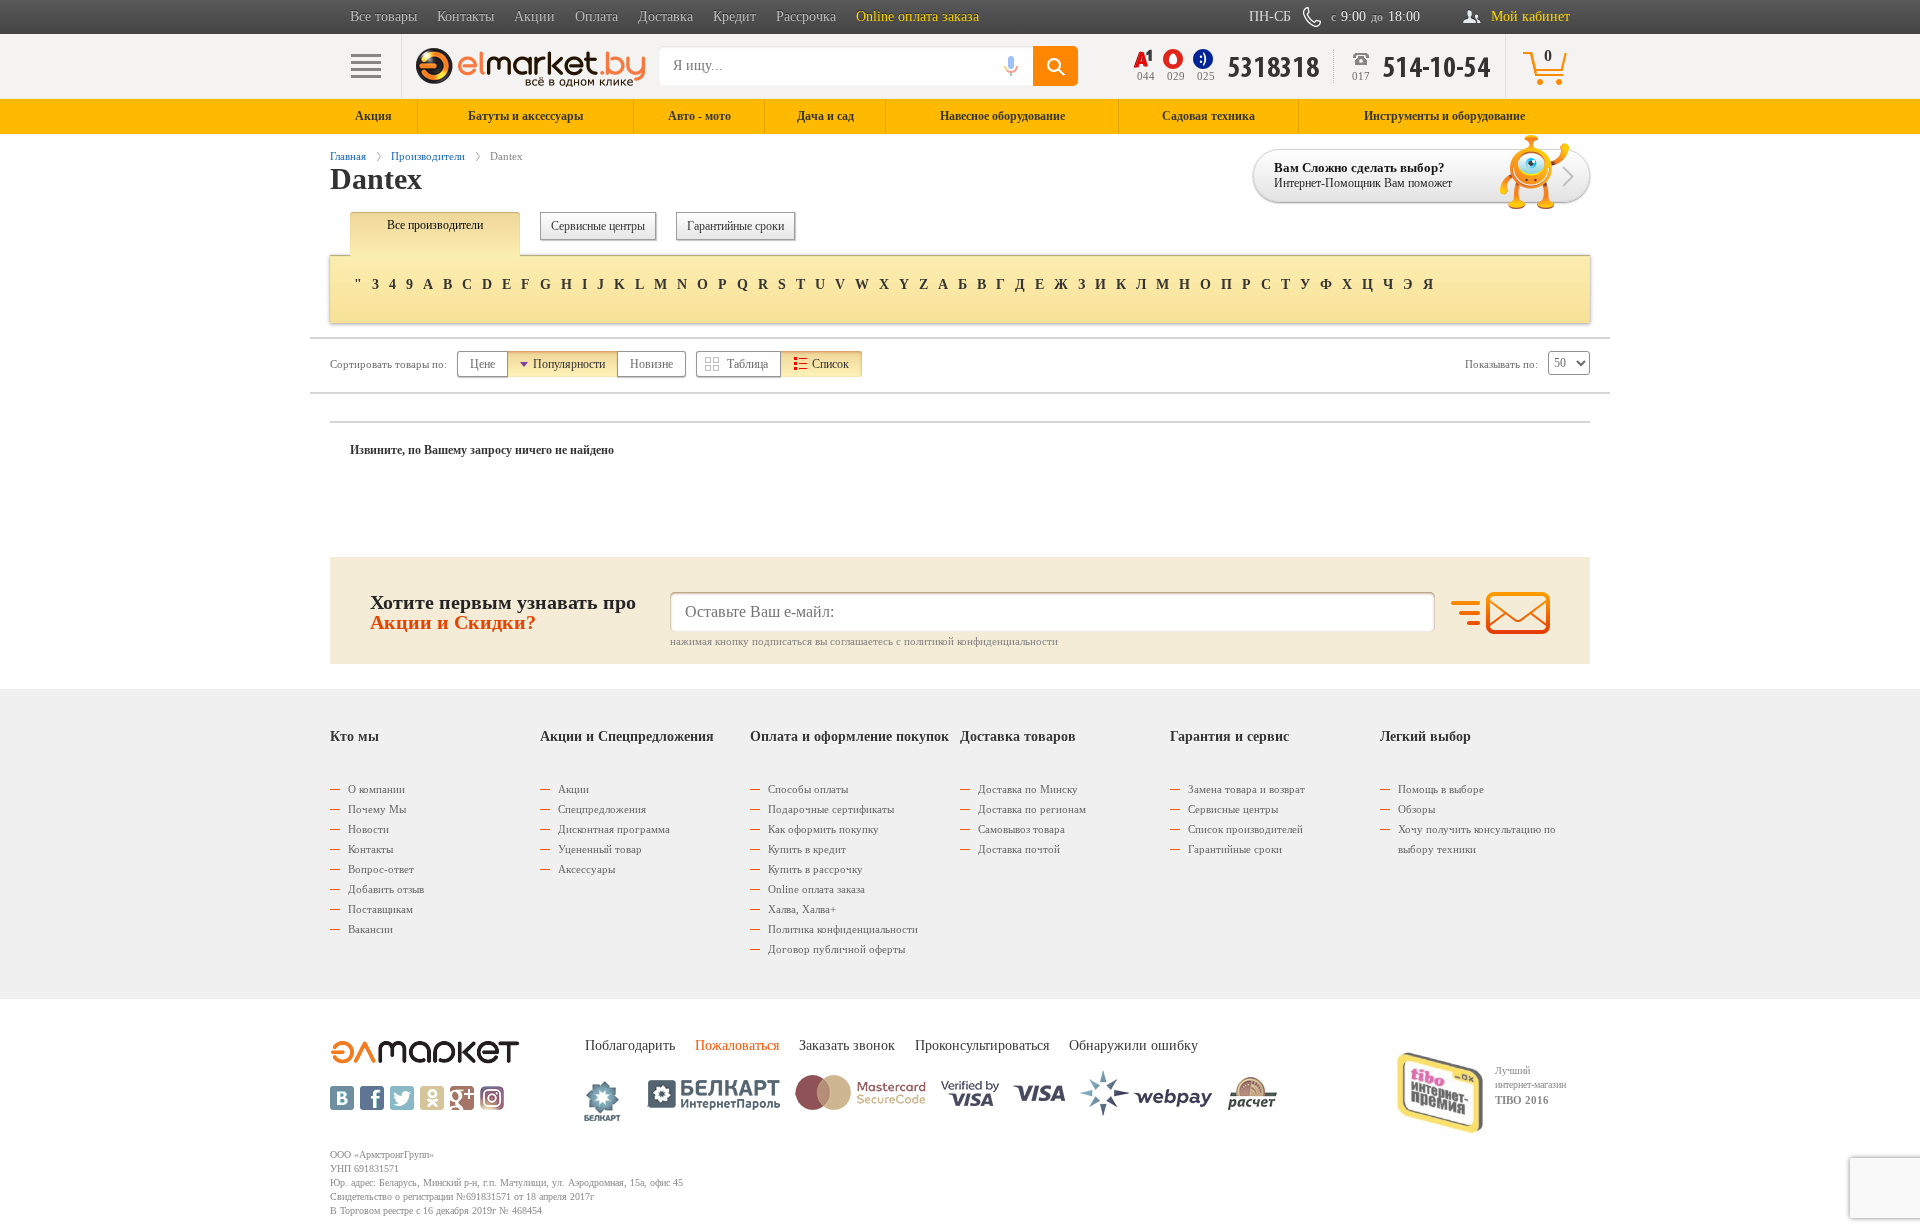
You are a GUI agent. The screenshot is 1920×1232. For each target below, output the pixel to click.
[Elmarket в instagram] (492, 1098)
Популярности (569, 364)
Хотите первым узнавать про (503, 612)
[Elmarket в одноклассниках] (432, 1098)
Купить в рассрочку (815, 869)
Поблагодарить (630, 1045)
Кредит (734, 16)
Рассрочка (806, 16)
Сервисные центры (598, 226)
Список (830, 364)
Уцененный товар (600, 849)
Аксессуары (586, 869)
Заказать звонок (847, 1045)
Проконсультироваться (982, 1045)
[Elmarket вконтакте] (342, 1098)
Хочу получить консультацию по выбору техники (1477, 839)
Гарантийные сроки (735, 226)
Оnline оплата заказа (816, 889)
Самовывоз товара (1021, 829)
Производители (428, 156)
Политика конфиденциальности (843, 929)
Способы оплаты (808, 789)
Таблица (747, 364)
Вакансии (370, 929)
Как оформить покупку (823, 829)
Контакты (465, 16)
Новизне (651, 364)
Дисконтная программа (614, 829)
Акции (534, 16)
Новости (368, 829)
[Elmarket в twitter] (402, 1098)
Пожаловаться (737, 1045)
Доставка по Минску (1028, 789)
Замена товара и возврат (1246, 789)
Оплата (596, 16)
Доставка (665, 16)
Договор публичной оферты (836, 949)
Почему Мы (377, 809)
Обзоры (1416, 809)
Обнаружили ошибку (1133, 1045)
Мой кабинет (1530, 16)
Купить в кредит (807, 849)
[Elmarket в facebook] (372, 1098)
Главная (348, 156)
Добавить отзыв (386, 889)
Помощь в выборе (1441, 789)
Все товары (383, 16)
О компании (376, 789)
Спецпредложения (602, 809)
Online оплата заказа (917, 16)
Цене (482, 364)
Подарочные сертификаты (831, 809)
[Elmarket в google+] (462, 1098)
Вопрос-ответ (381, 869)
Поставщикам (380, 909)
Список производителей (1245, 829)
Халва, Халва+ (802, 909)
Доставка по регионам (1032, 809)
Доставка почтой (1019, 849)
